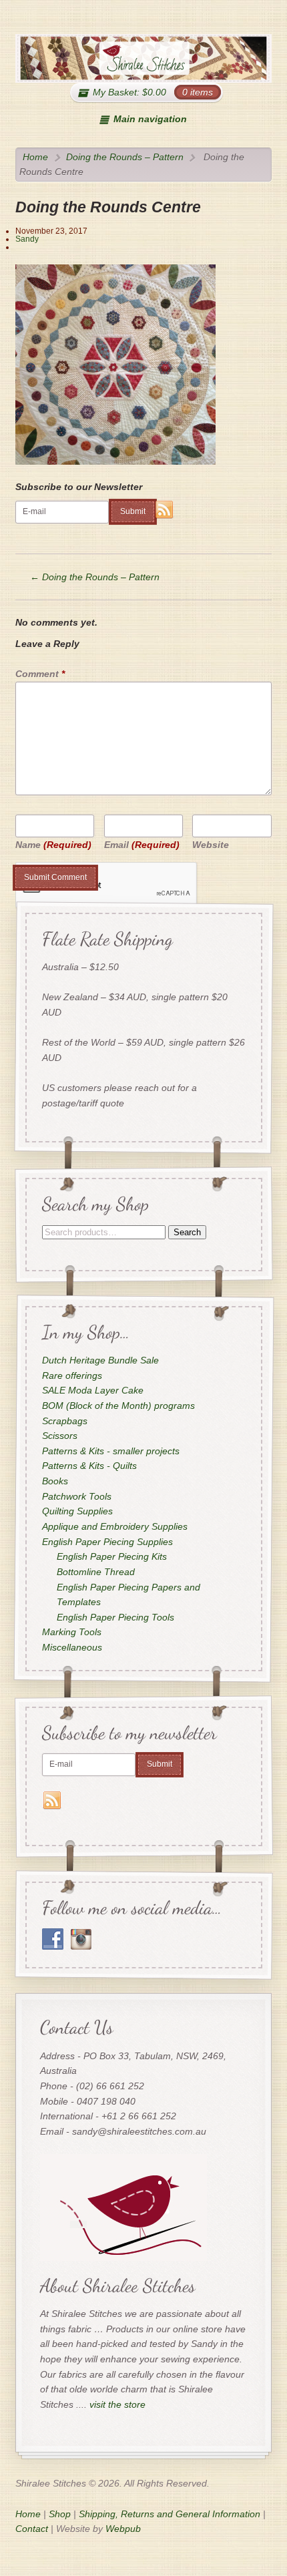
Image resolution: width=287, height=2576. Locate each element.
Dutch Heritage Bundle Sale (100, 1360)
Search (187, 1232)
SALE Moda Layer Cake (92, 1390)
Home (35, 157)
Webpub (123, 2529)
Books (54, 1481)
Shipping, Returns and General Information (170, 2514)
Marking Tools (71, 1633)
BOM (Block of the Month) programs (118, 1406)
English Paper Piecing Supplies (107, 1542)
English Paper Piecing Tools (115, 1617)
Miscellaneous (71, 1647)
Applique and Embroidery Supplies (114, 1526)
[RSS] (165, 510)
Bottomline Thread (96, 1572)
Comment (40, 674)
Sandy (27, 239)
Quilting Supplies (77, 1512)
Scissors (59, 1436)
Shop (60, 2514)
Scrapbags (64, 1421)
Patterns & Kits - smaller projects (110, 1451)
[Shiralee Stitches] (144, 58)
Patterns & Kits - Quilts (89, 1466)
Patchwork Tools (76, 1496)
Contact (32, 2529)
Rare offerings (71, 1375)
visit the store (117, 2404)
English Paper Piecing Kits (112, 1557)
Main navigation (150, 119)
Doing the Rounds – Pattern (125, 157)
